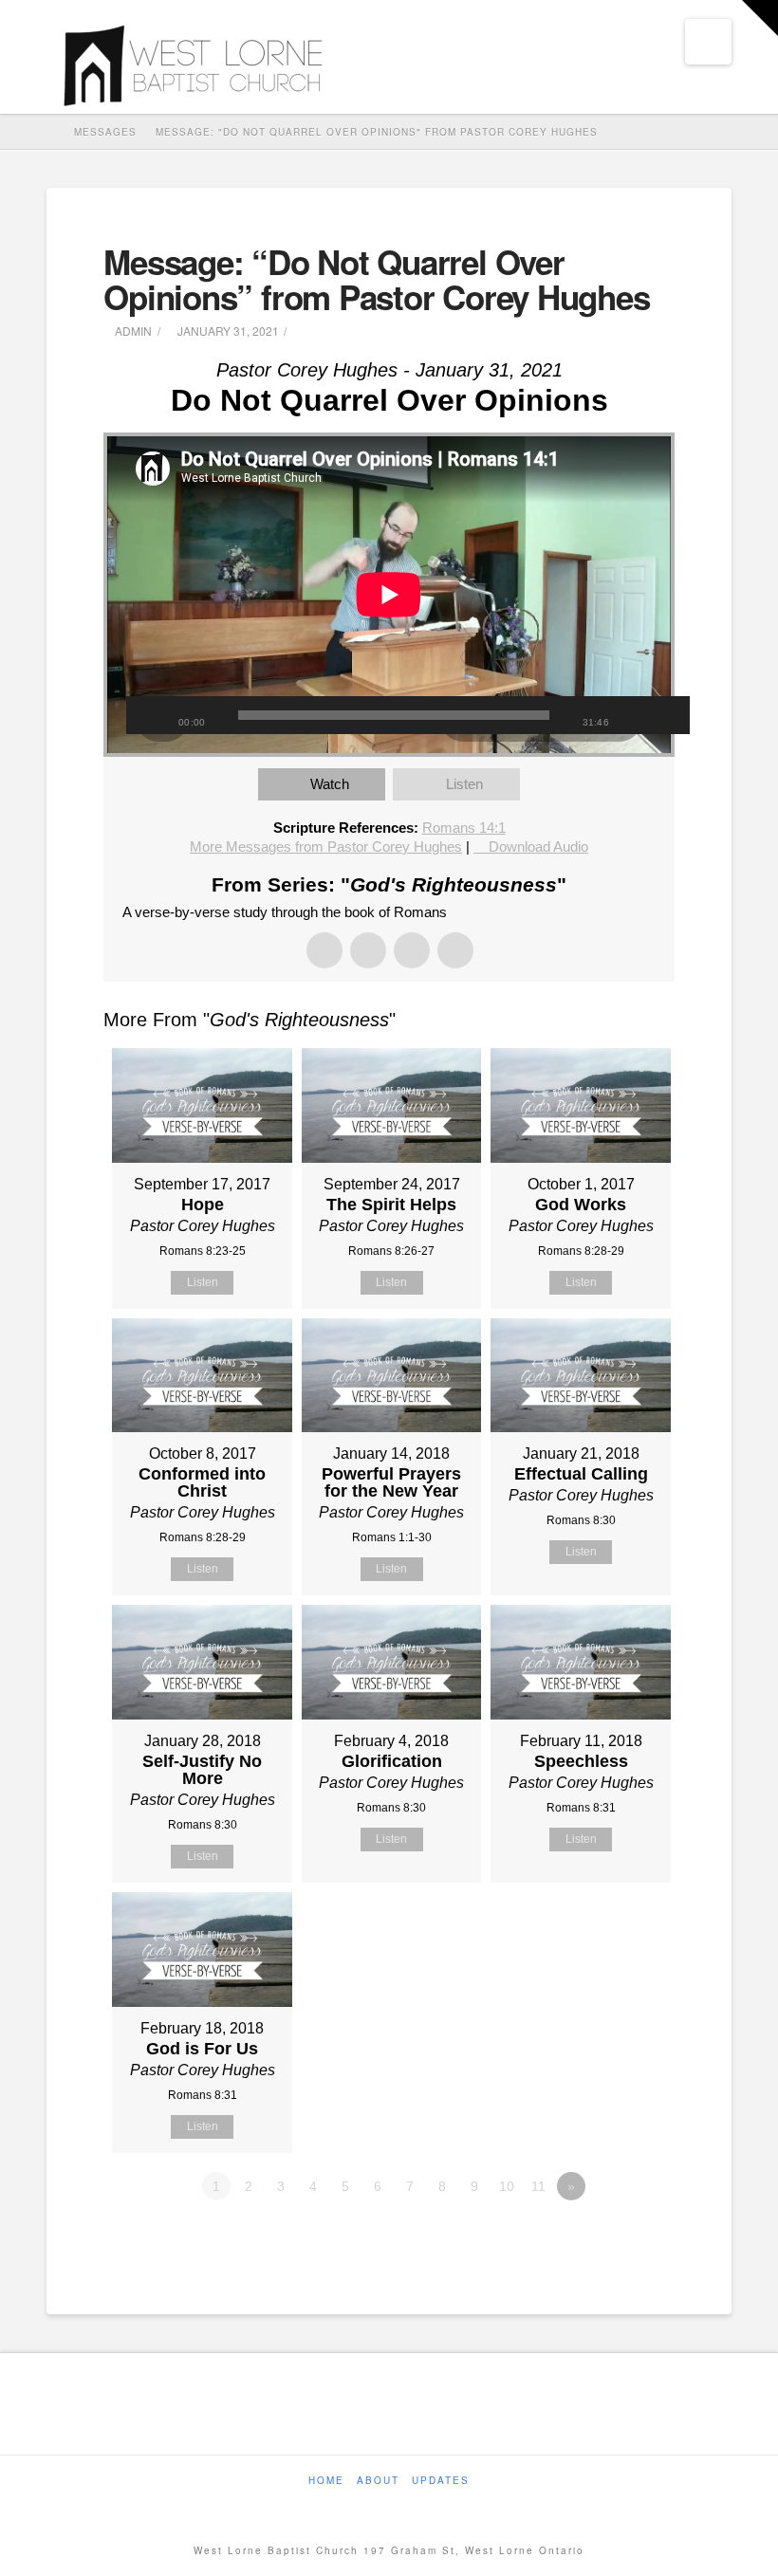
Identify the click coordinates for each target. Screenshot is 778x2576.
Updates (441, 2481)
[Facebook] (373, 2506)
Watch (330, 784)
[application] (389, 595)
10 (507, 2186)
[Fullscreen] (666, 715)
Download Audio (538, 846)
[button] (708, 42)
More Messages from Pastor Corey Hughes (326, 846)
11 (538, 2186)
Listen (464, 784)
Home (326, 2481)
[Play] (150, 715)
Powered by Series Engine (604, 2238)
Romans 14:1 (464, 828)
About (378, 2481)
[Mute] (638, 715)
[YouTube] (405, 2506)
